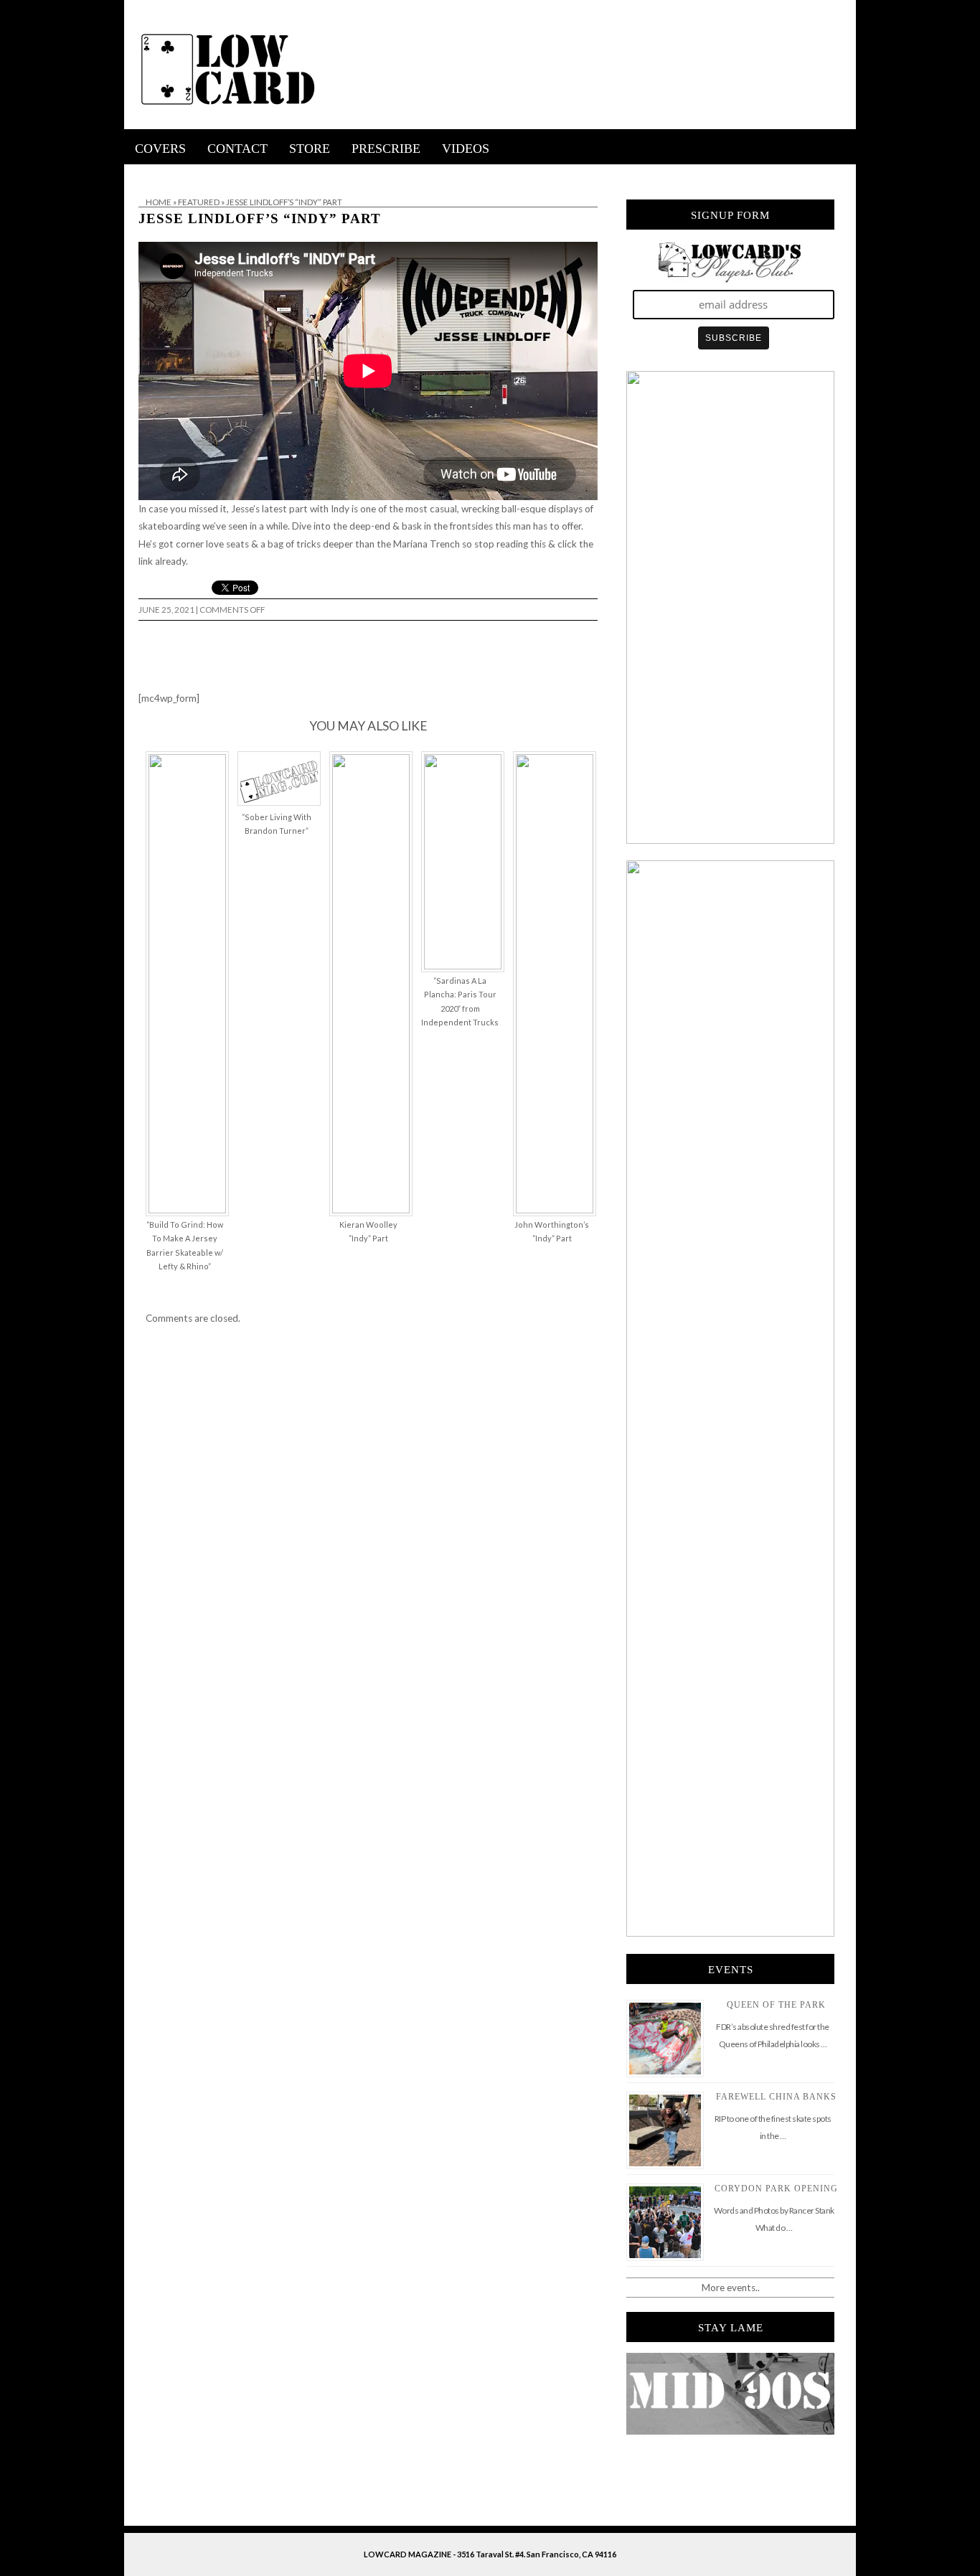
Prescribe (386, 149)
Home (159, 202)
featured (199, 202)
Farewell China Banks (776, 2097)
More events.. (731, 2288)
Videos (466, 149)
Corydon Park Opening (776, 2189)
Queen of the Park (776, 2005)
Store (310, 149)
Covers (160, 149)
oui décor (145, 174)
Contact (237, 149)
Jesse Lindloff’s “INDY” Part (260, 218)
